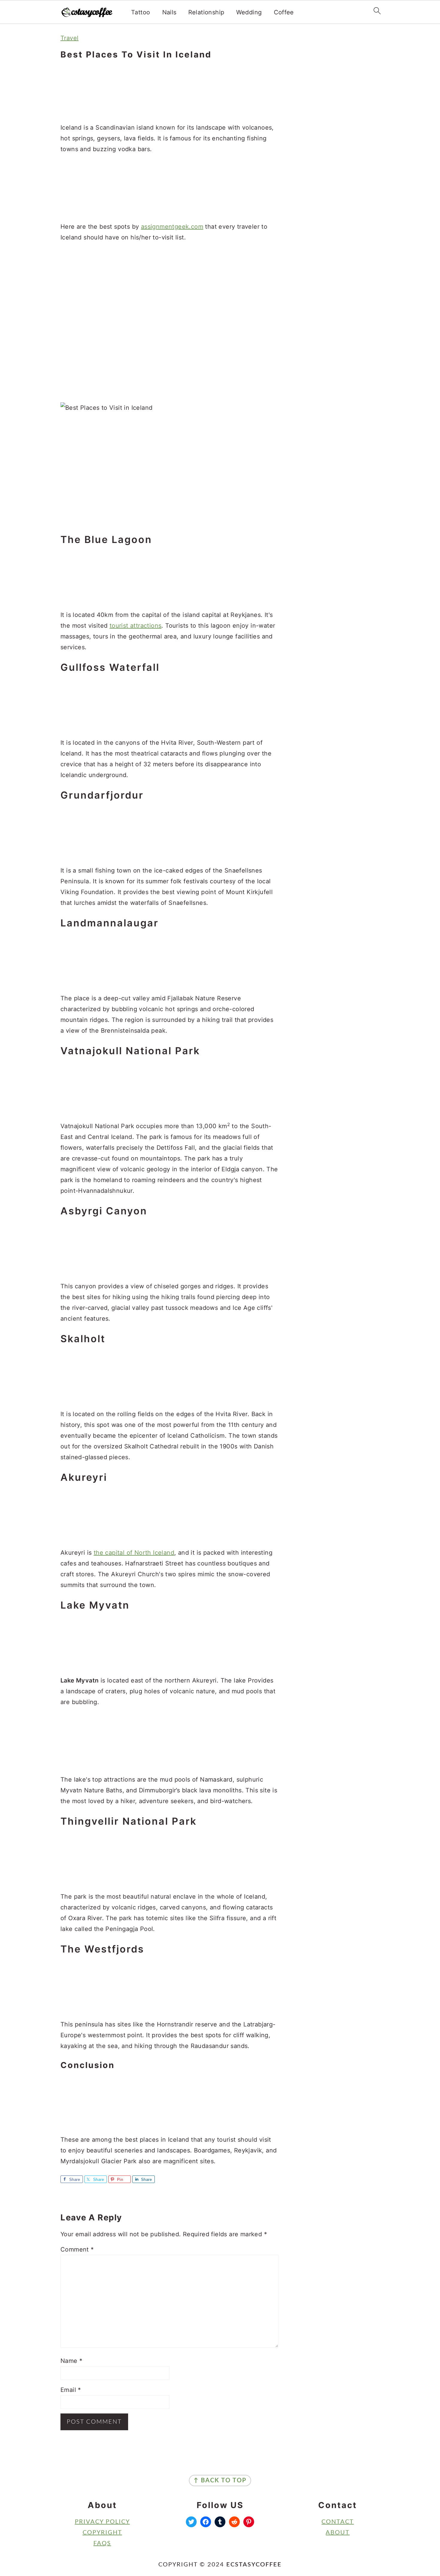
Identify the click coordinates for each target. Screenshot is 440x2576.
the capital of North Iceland (134, 1553)
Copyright (102, 2533)
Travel (69, 38)
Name (71, 2361)
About (338, 2533)
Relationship (206, 12)
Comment (77, 2249)
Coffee (284, 12)
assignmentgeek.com (172, 227)
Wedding (249, 12)
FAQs (102, 2543)
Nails (169, 12)
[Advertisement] (169, 92)
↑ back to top (220, 2481)
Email (71, 2390)
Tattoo (141, 12)
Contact (338, 2522)
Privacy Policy (102, 2522)
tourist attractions (136, 626)
